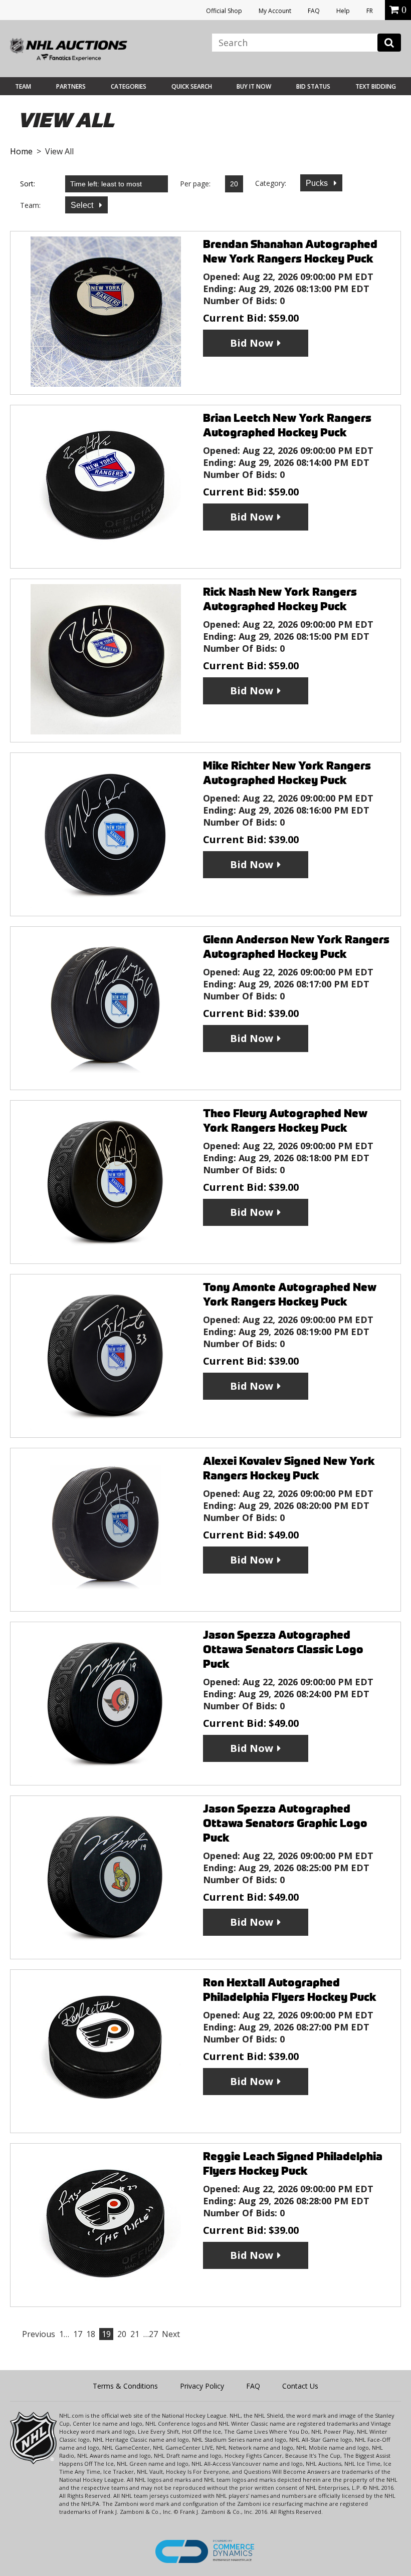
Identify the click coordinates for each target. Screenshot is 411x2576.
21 (135, 2334)
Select (83, 205)
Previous (39, 2334)
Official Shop (224, 11)
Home (21, 151)
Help (343, 11)
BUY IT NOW (254, 86)
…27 (151, 2334)
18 (91, 2334)
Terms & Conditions (125, 2386)
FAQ (314, 11)
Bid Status (313, 86)
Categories (129, 86)
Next (171, 2334)
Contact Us (300, 2386)
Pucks (318, 183)
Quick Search (192, 86)
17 (78, 2334)
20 (122, 2334)
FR (370, 11)
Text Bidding (376, 86)
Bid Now (252, 343)
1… (64, 2334)
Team (23, 86)
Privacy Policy (202, 2386)
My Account (275, 11)
